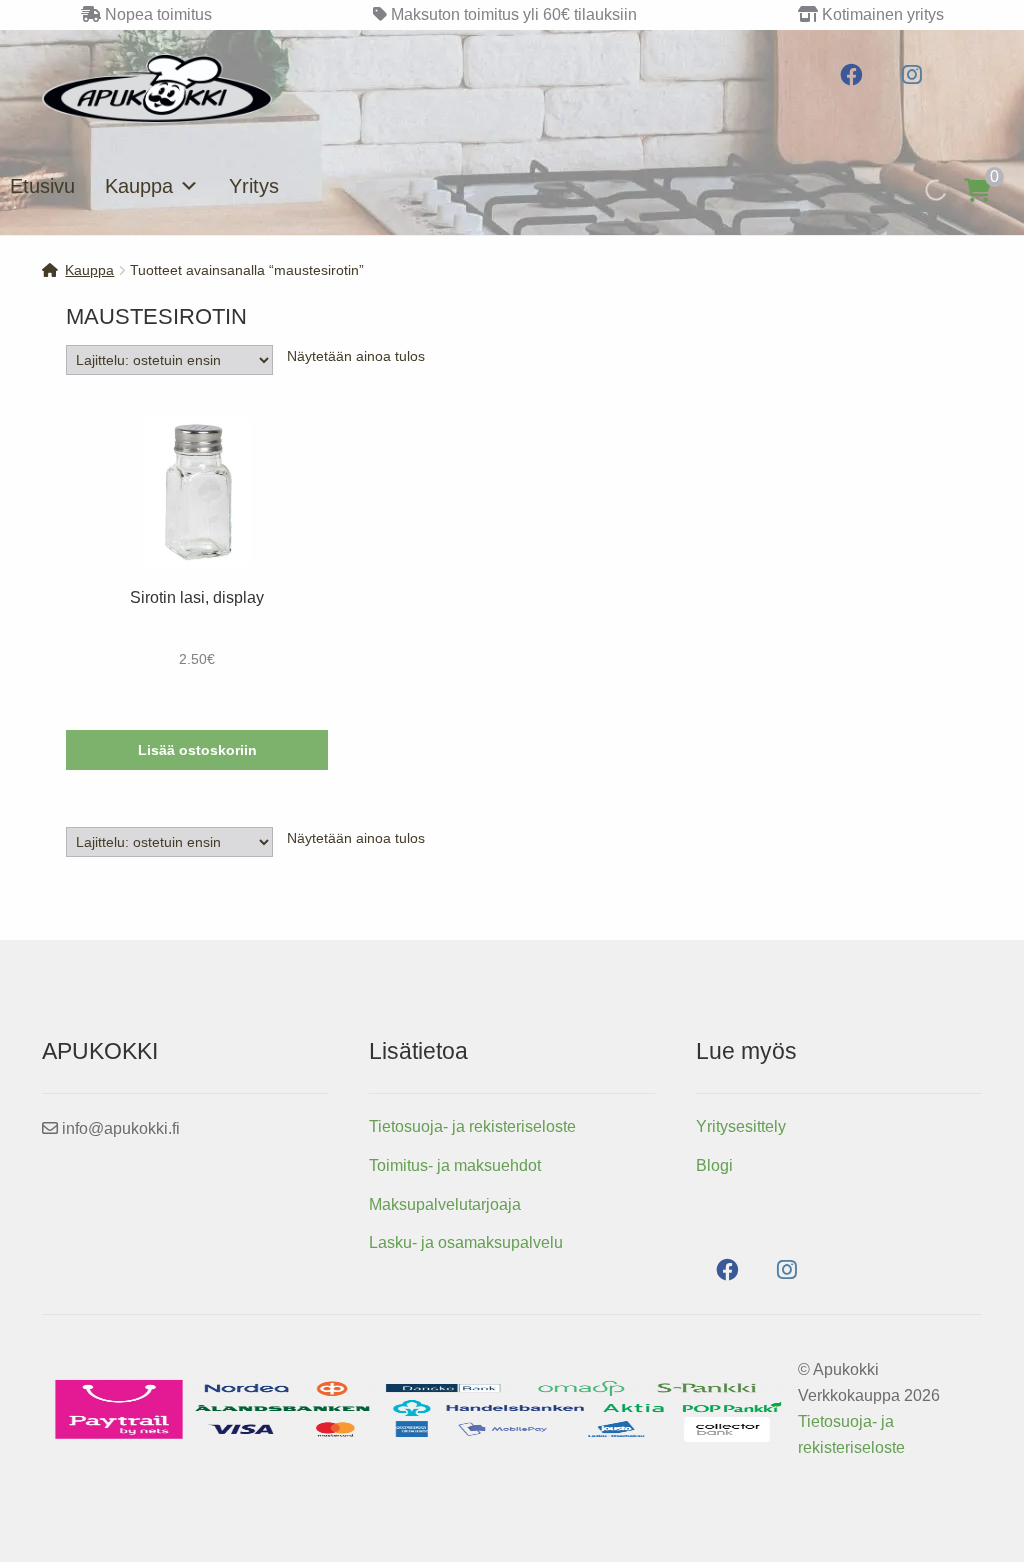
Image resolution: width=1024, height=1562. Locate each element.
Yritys (254, 186)
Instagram (911, 75)
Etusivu (42, 186)
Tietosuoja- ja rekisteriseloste (472, 1126)
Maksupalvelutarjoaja (445, 1204)
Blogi (714, 1165)
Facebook (851, 75)
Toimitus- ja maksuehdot (455, 1165)
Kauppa (139, 186)
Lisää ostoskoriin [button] (197, 750)
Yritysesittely (741, 1126)
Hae (914, 190)
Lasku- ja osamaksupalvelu (466, 1242)
